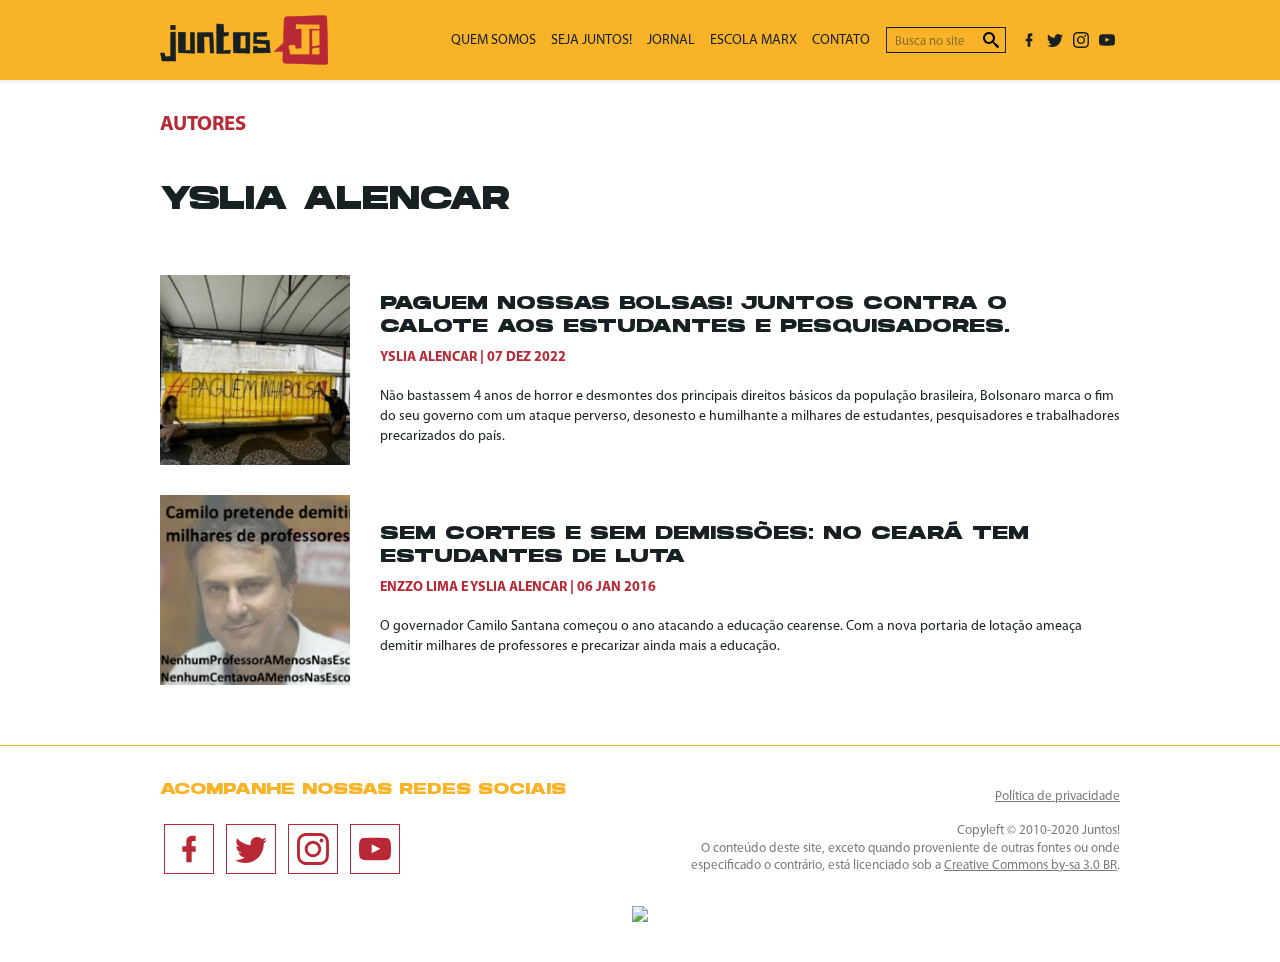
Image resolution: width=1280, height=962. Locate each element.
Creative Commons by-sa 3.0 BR (1030, 865)
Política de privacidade (1057, 796)
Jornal (671, 40)
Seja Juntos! (591, 40)
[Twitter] (1055, 40)
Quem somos (493, 40)
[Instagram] (1081, 40)
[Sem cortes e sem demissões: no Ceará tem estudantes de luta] (270, 590)
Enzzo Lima (419, 587)
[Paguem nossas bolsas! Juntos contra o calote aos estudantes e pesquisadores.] (270, 370)
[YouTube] (1107, 40)
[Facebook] (1029, 40)
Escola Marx (753, 40)
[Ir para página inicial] (244, 60)
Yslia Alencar (428, 357)
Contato (841, 40)
